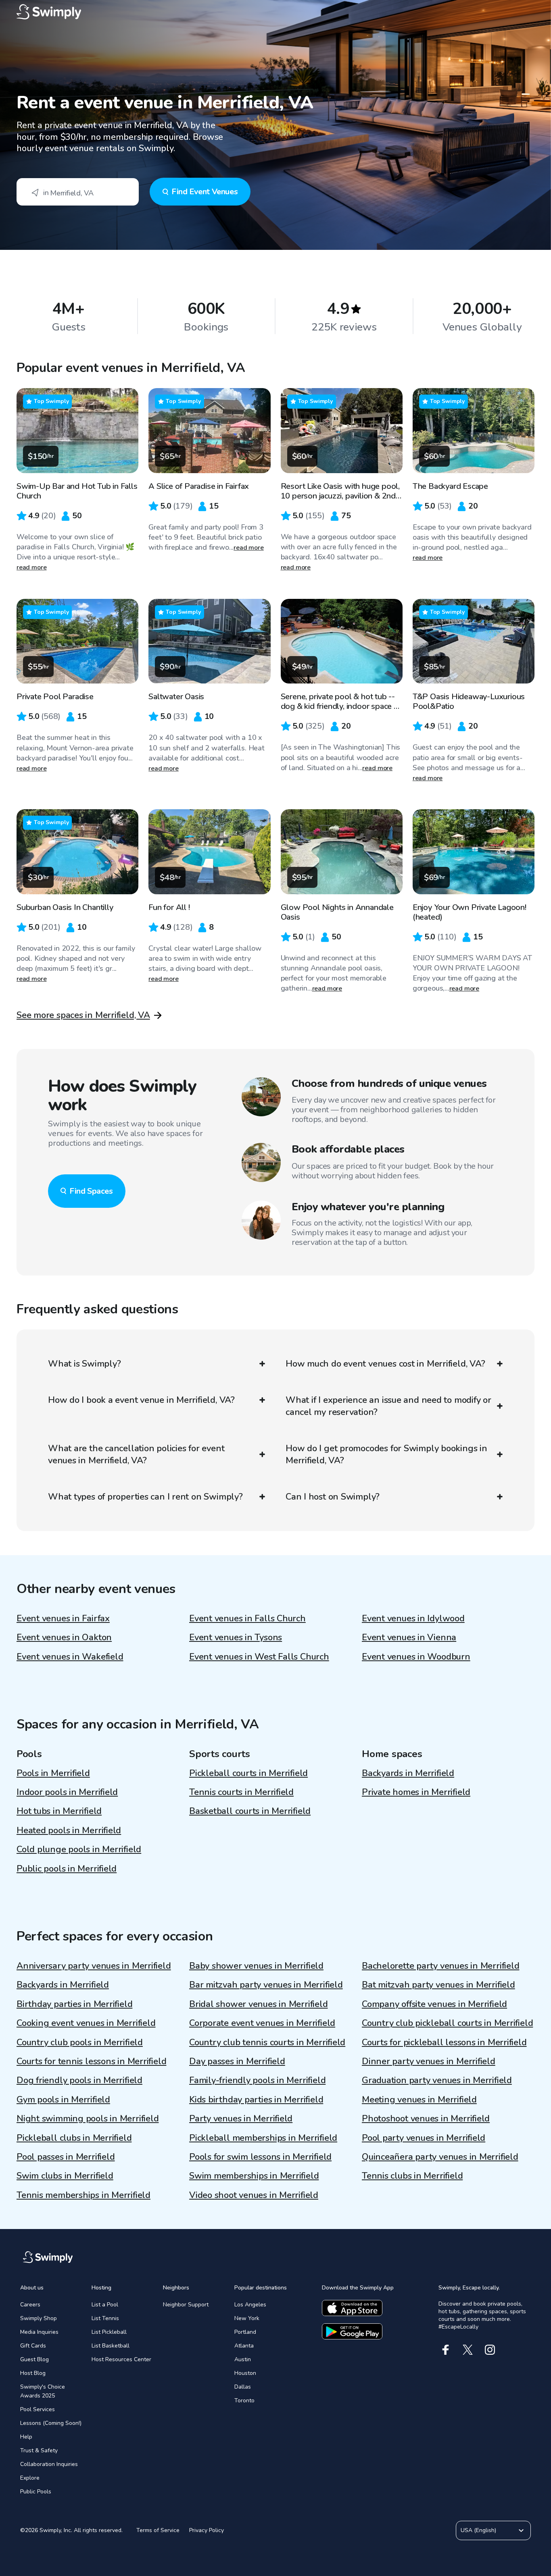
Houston (245, 2373)
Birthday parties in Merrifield (74, 2004)
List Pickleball (109, 2332)
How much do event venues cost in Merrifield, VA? (385, 1364)
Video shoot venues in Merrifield (254, 2195)
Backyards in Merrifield (408, 1773)
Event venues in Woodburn (416, 1657)
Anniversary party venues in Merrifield (94, 1966)
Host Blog (33, 2373)
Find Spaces (91, 1191)
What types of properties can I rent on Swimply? (145, 1497)
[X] (468, 2350)
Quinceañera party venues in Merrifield (440, 2157)
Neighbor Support (186, 2305)
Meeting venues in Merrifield (419, 2100)
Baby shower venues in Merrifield (256, 1966)
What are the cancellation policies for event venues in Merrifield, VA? (136, 1454)
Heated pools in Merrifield (69, 1830)
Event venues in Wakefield (70, 1657)
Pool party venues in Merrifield (424, 2138)
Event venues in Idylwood (413, 1618)
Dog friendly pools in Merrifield (79, 2080)
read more (32, 567)
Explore (30, 2478)
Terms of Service (158, 2530)
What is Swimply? (84, 1364)
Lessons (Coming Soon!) (51, 2423)
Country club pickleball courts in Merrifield (447, 2023)
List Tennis (105, 2318)
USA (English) (478, 2530)
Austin (243, 2359)
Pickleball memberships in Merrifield (263, 2138)
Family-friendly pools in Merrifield (257, 2080)
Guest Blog (34, 2359)
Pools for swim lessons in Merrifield (260, 2157)
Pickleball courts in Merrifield (248, 1773)
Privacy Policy (207, 2530)
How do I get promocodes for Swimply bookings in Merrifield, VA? (386, 1454)
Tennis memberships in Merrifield (83, 2195)
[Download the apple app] (352, 2308)
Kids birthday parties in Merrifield (256, 2100)
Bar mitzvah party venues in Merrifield (266, 1985)
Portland (245, 2332)
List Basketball (111, 2346)
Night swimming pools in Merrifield (88, 2119)
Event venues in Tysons (236, 1637)
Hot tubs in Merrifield (59, 1811)
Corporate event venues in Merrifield (262, 2023)
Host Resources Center (121, 2359)
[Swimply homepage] (275, 12)
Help (26, 2437)
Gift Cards (33, 2346)
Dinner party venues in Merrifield (429, 2061)
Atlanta (244, 2346)
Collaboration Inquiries (49, 2464)
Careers (30, 2305)
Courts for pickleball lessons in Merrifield (444, 2042)
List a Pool (105, 2305)
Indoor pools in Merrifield (67, 1792)
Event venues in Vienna (409, 1637)
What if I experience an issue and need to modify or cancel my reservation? (388, 1406)
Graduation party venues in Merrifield (437, 2080)
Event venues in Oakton (64, 1637)
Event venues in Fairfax (63, 1618)
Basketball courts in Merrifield (250, 1811)
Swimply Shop (39, 2318)
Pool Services (38, 2409)
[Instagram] (490, 2350)
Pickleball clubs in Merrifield (74, 2138)
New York (247, 2318)
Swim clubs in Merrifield (65, 2176)
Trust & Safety (39, 2450)
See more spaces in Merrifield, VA (83, 1015)
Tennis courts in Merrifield (241, 1792)
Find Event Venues (205, 192)
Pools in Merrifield (53, 1773)
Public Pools (36, 2492)
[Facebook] (446, 2350)
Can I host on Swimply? (333, 1497)
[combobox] (78, 192)
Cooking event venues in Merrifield (86, 2023)
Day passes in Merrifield (237, 2061)
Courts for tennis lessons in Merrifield (91, 2061)
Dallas (243, 2387)
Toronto (244, 2400)
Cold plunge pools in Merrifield (79, 1849)
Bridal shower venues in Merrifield (259, 2004)
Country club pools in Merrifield (80, 2042)
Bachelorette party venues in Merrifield (440, 1966)
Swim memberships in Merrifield (254, 2176)
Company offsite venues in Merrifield (434, 2004)
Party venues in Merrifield (241, 2119)
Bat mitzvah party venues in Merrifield (438, 1985)
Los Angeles (250, 2305)
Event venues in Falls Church (247, 1618)
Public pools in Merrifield (67, 1869)
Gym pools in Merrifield (63, 2100)
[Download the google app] (352, 2331)
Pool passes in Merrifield (66, 2157)
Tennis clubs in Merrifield (412, 2176)
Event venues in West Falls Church (259, 1657)
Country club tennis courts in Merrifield (267, 2042)
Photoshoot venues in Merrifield (426, 2119)
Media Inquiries (39, 2332)
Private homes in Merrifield (416, 1792)
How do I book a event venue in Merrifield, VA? (141, 1400)
